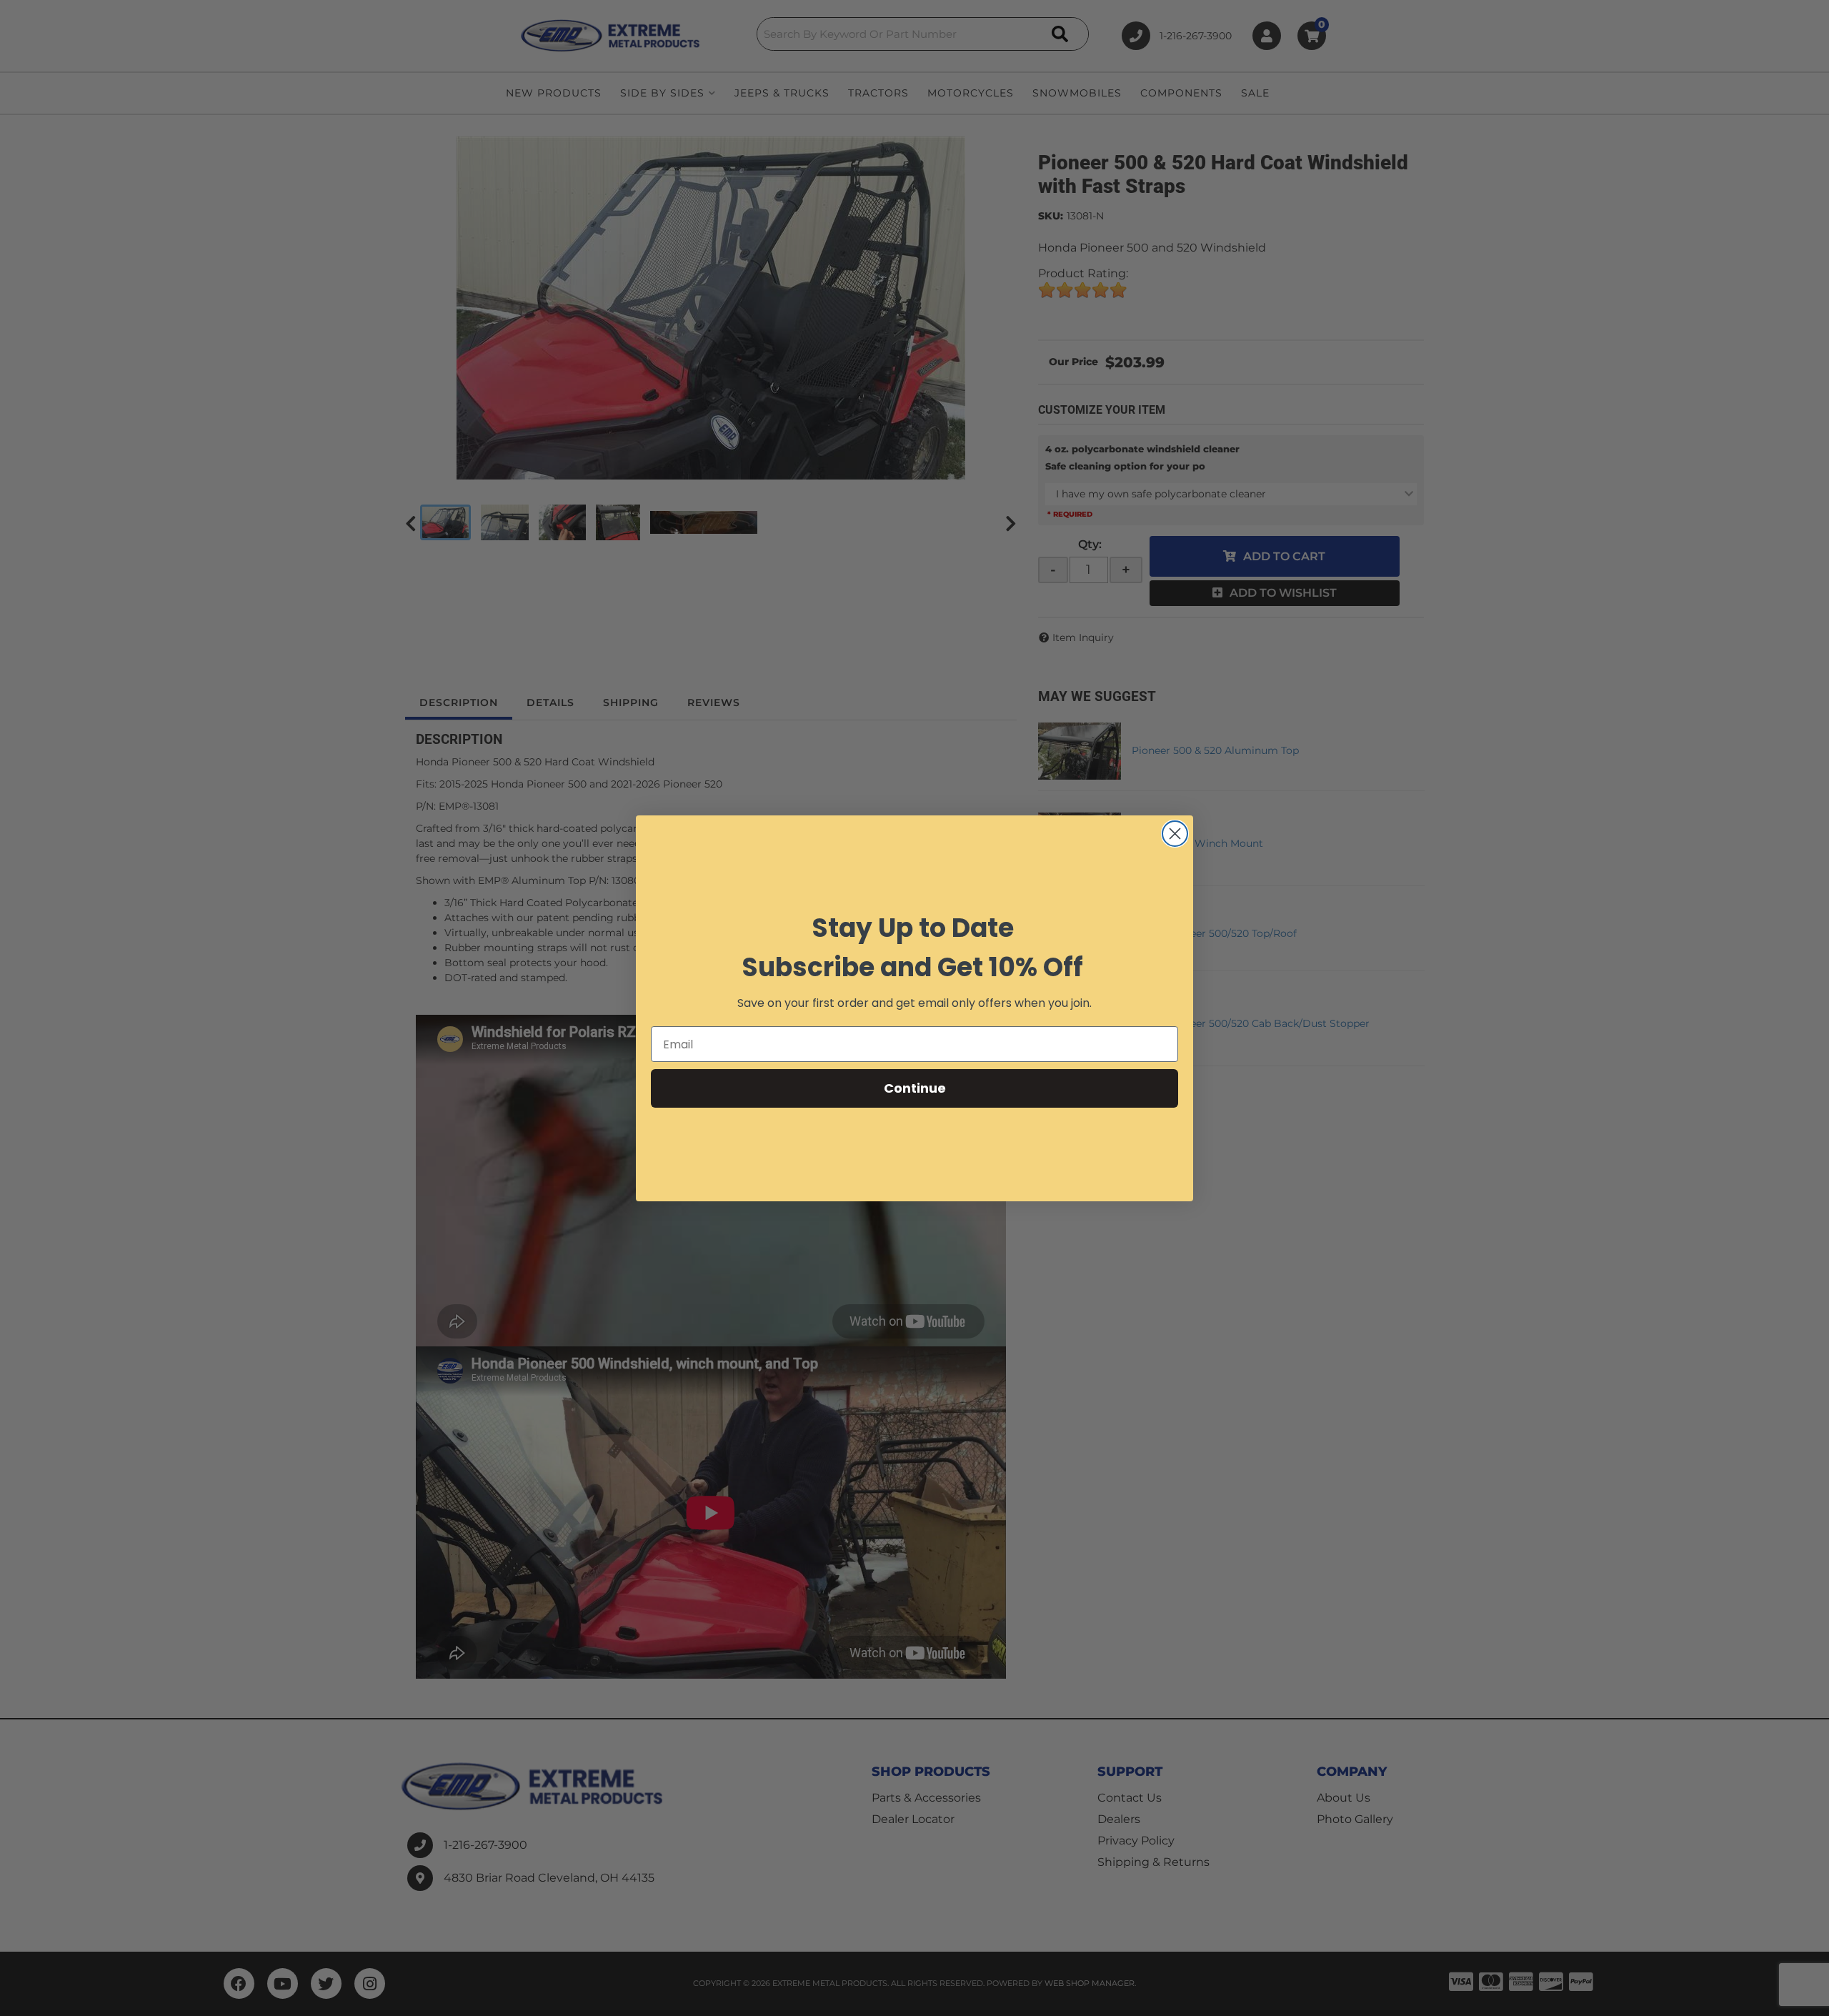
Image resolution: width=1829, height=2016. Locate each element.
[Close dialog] (1175, 834)
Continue (915, 1088)
